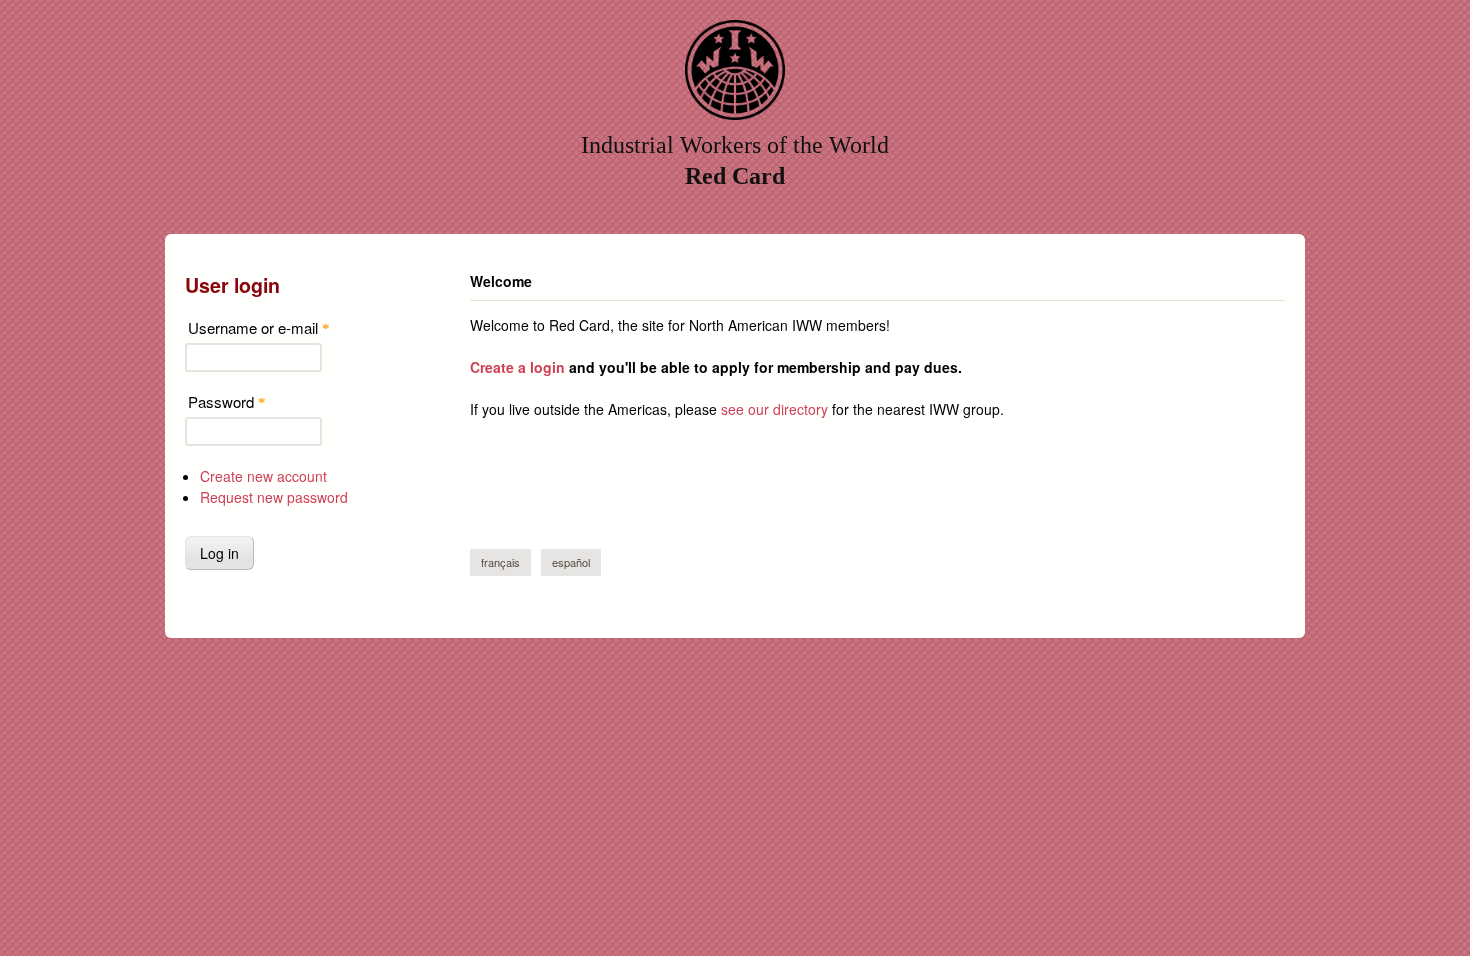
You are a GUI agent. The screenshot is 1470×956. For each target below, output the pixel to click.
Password (227, 401)
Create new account (263, 476)
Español (571, 562)
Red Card (735, 176)
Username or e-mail (259, 327)
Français (500, 562)
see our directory (774, 409)
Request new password (274, 497)
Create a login (517, 367)
